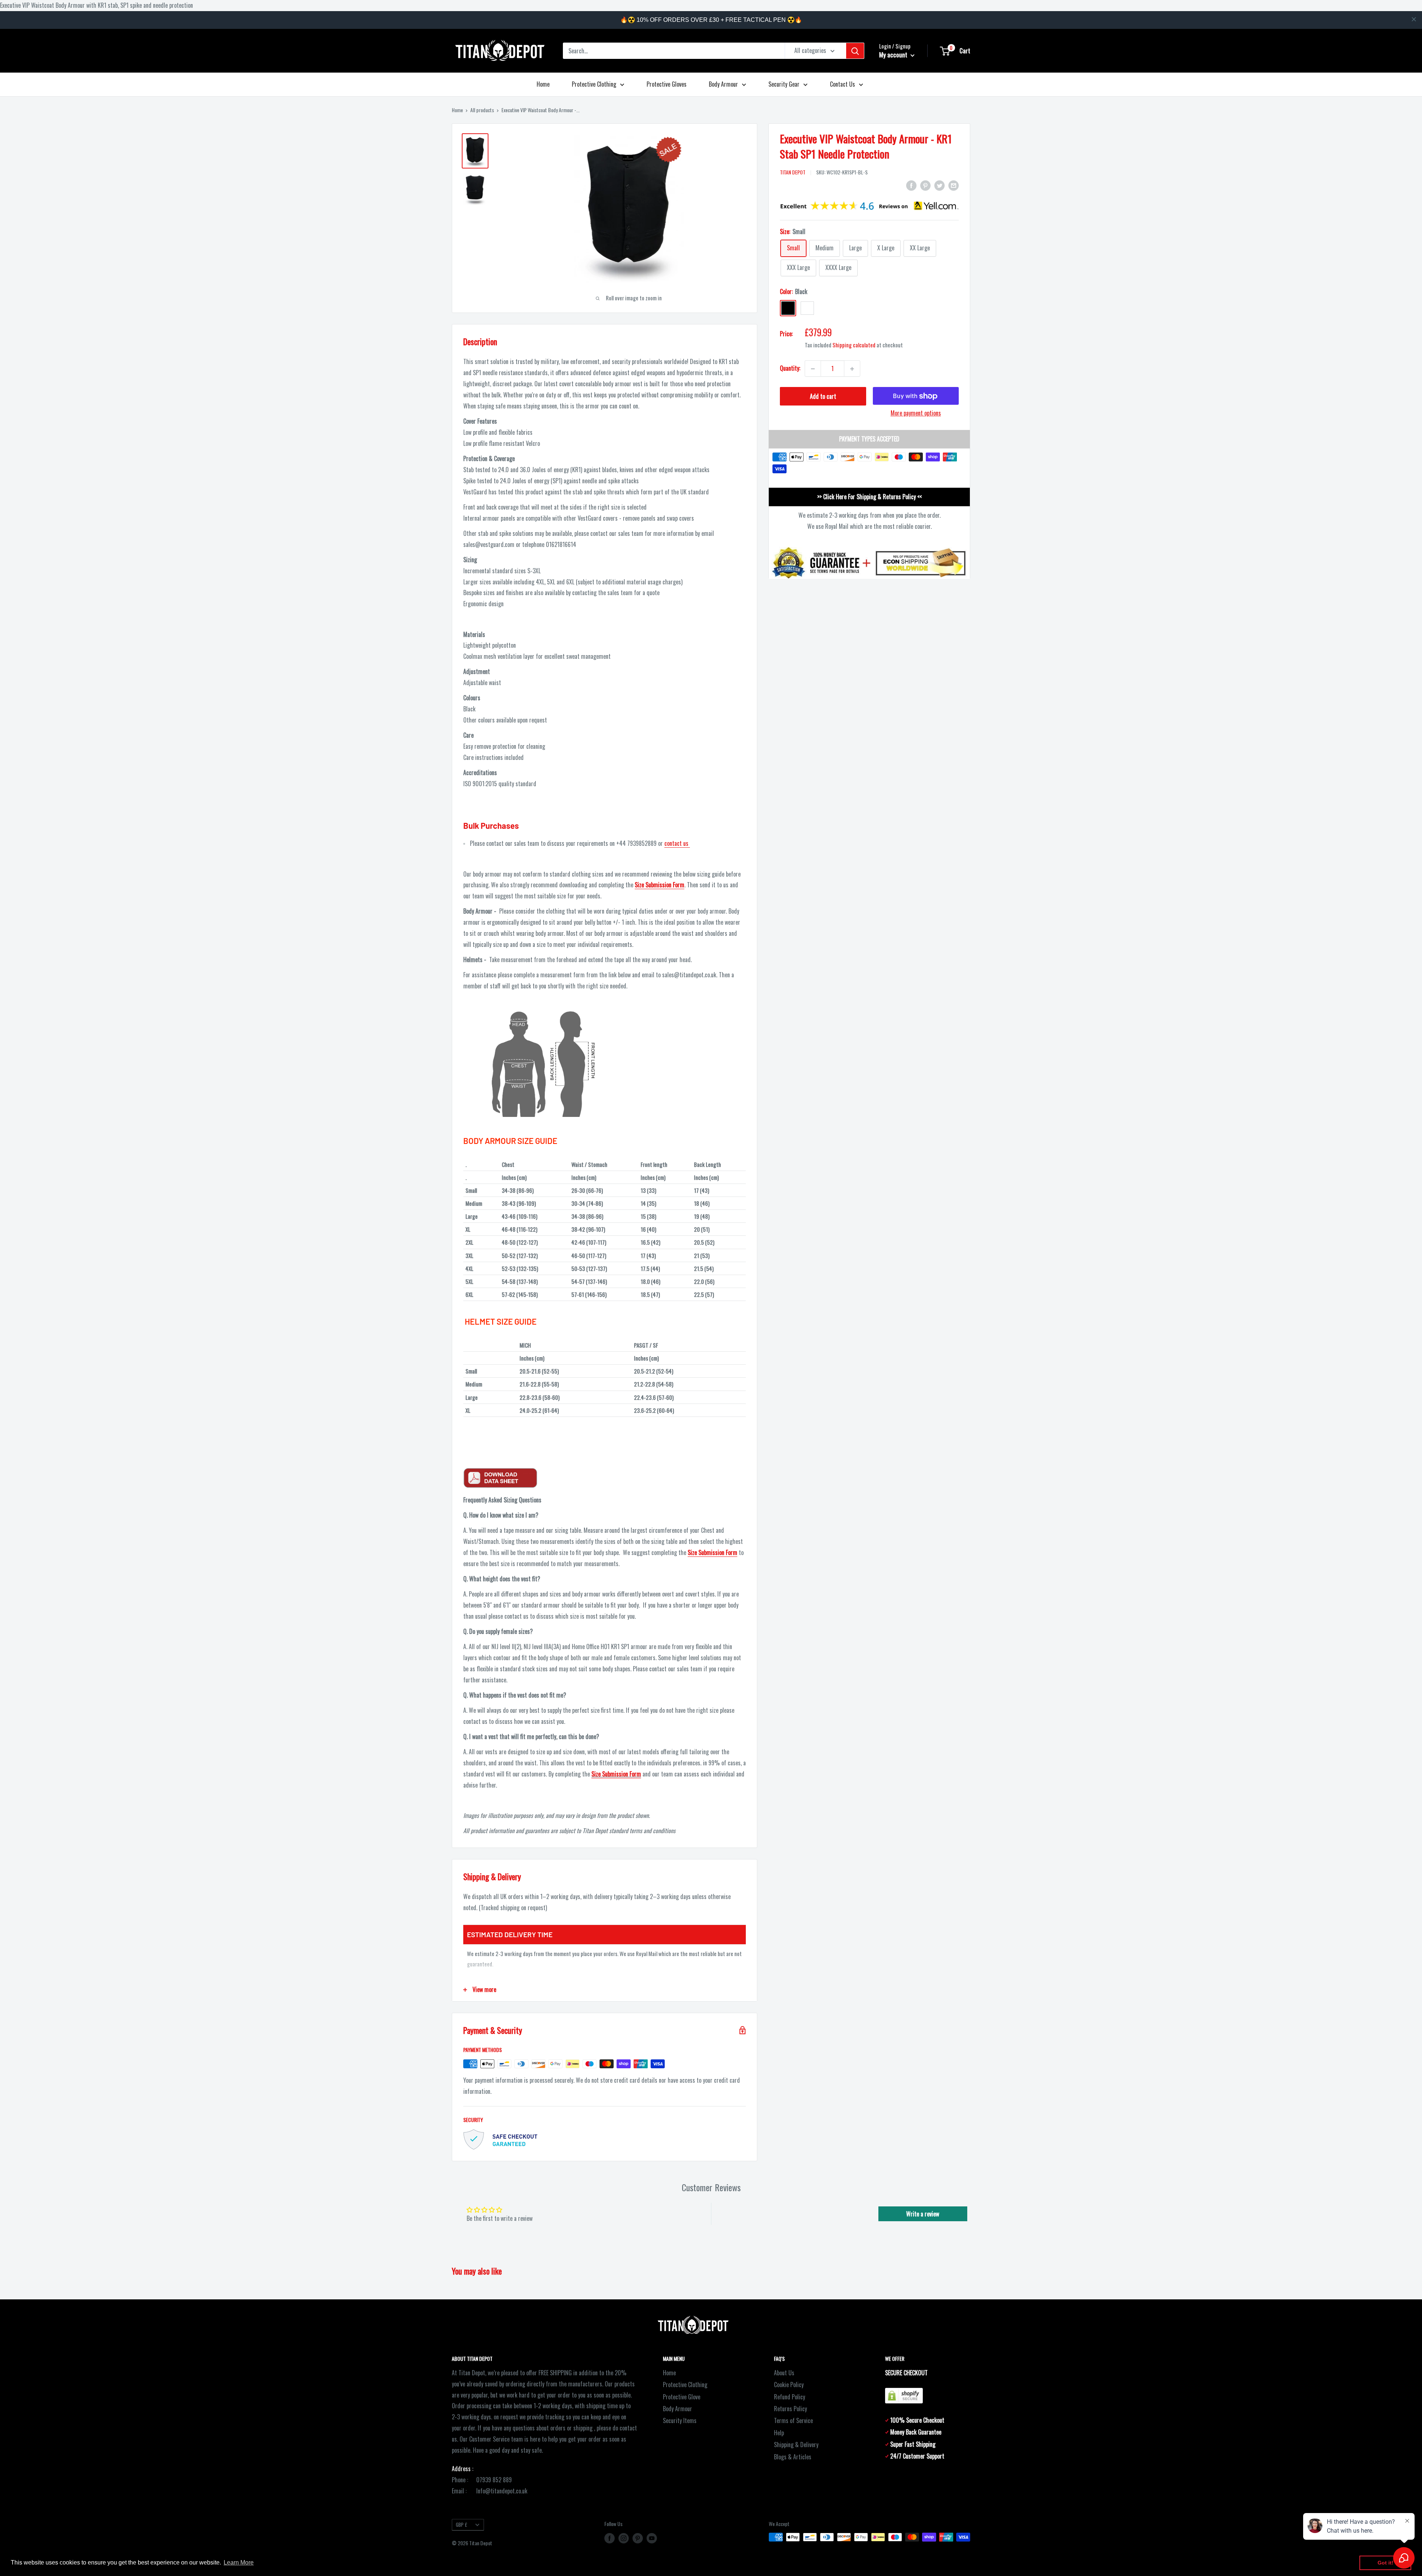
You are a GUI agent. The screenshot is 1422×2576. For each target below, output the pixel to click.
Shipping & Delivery (796, 2445)
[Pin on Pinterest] (925, 185)
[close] (1414, 19)
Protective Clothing (594, 84)
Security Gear (784, 84)
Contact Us (842, 84)
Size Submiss (606, 1774)
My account (894, 55)
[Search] (855, 51)
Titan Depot (793, 172)
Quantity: (790, 368)
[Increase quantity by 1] (852, 369)
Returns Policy (790, 2409)
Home (543, 84)
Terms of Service (793, 2420)
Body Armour (723, 84)
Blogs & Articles (793, 2457)
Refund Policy (790, 2397)
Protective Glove (682, 2397)
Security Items (680, 2420)
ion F (627, 1774)
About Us (784, 2373)
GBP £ (462, 2525)
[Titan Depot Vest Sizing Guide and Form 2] (605, 1478)
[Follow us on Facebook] (610, 2538)
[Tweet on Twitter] (939, 185)
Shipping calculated (854, 345)
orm (636, 1774)
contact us (677, 843)
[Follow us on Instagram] (624, 2538)
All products (482, 110)
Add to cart (823, 397)
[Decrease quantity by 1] (813, 369)
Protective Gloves (667, 84)
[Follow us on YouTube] (652, 2538)
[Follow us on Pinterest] (638, 2538)
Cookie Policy (789, 2385)
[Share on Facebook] (911, 185)
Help (779, 2433)
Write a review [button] (923, 2214)
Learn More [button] (239, 2562)
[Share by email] (954, 185)
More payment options (916, 413)
